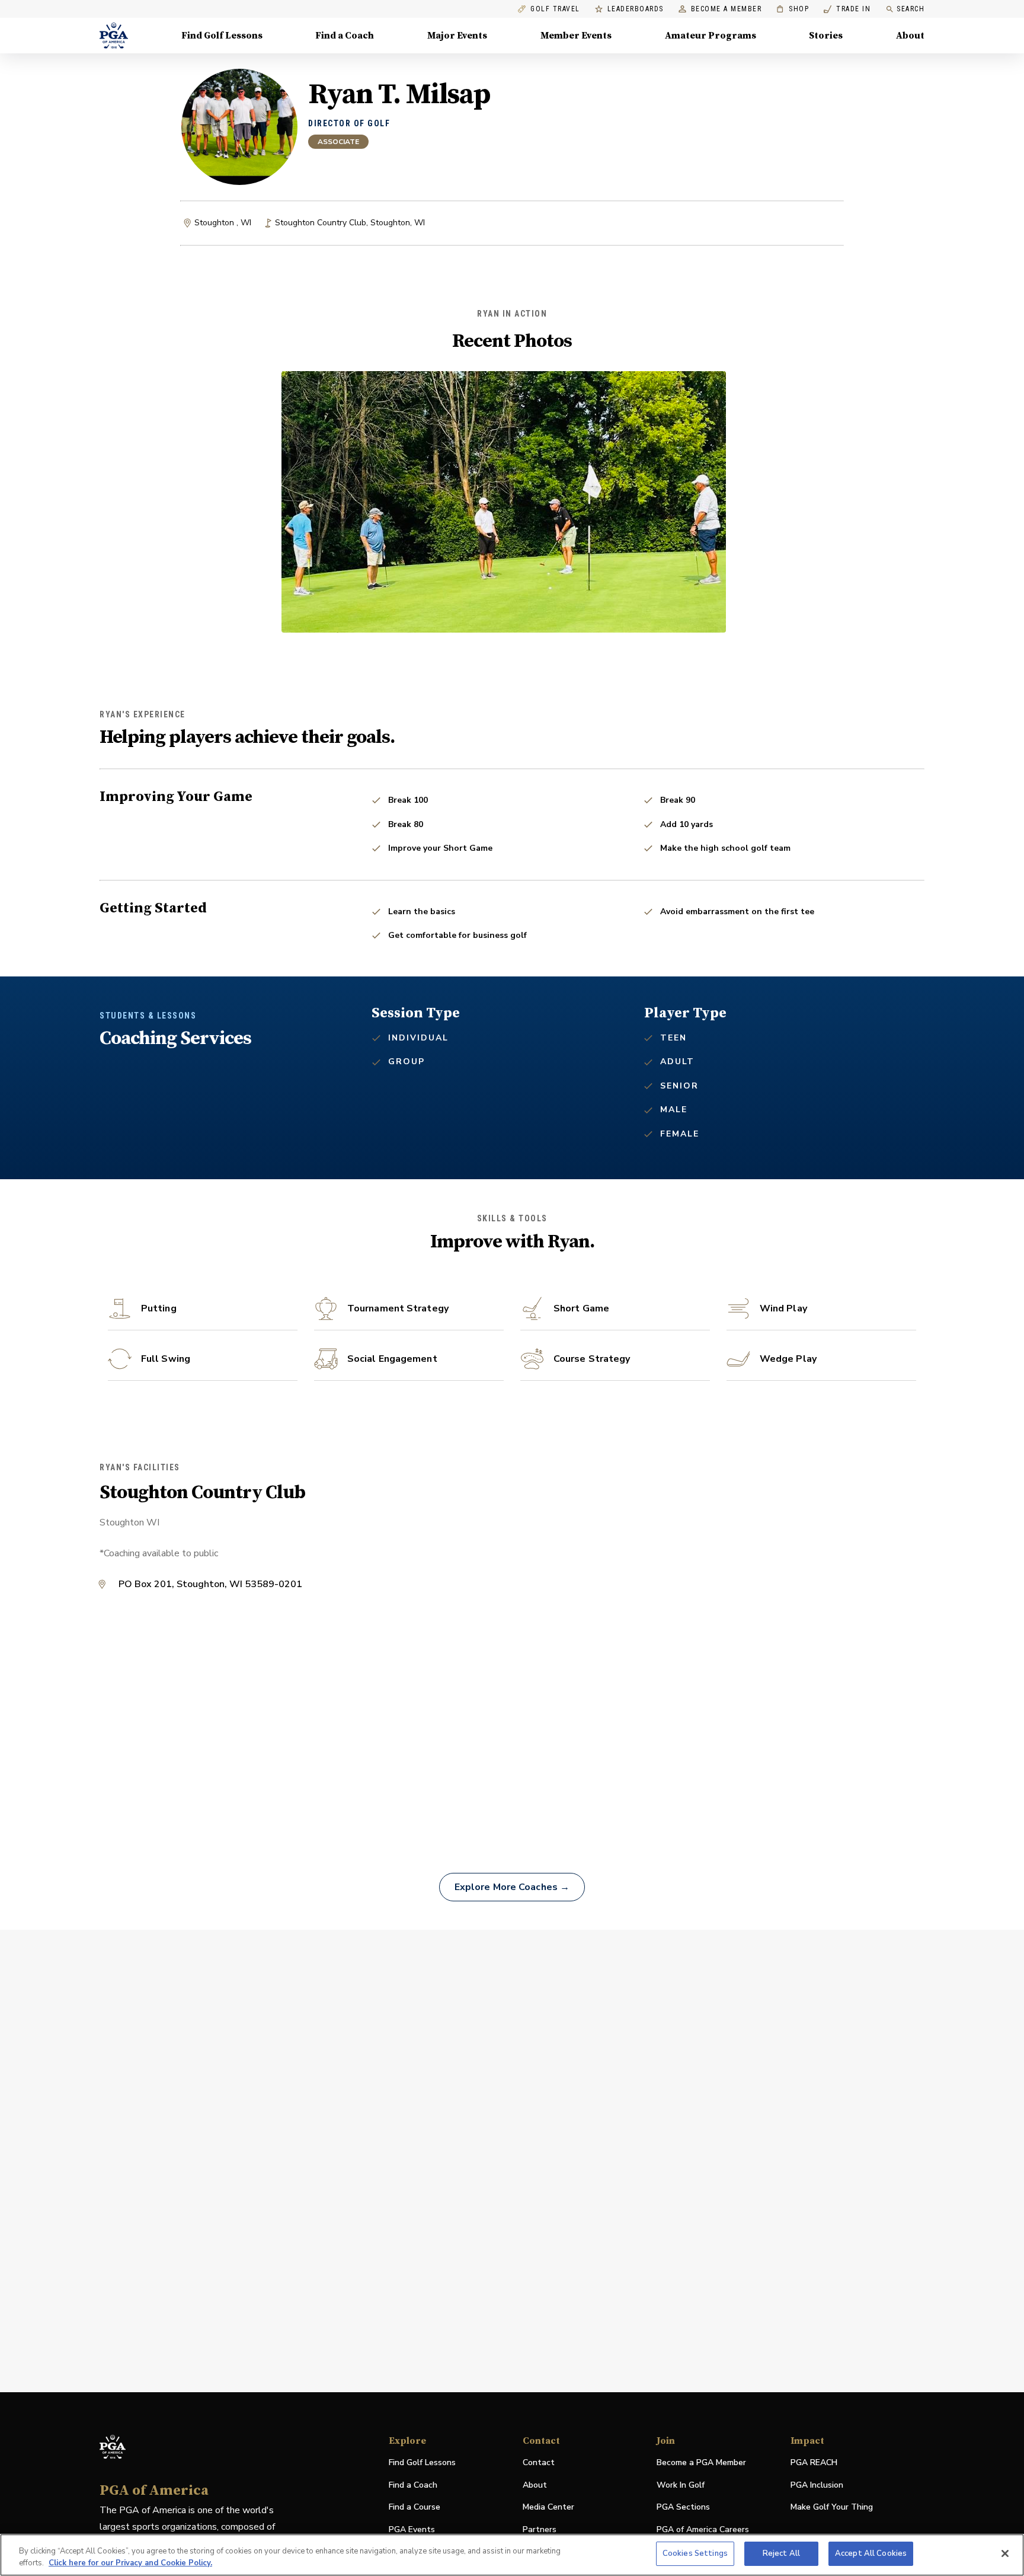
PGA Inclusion (817, 2485)
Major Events (457, 36)
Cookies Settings (695, 2553)
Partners (540, 2529)
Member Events (576, 36)
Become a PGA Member (701, 2462)
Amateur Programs (711, 36)
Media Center (548, 2508)
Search (911, 9)
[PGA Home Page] (114, 36)
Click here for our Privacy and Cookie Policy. (130, 2563)
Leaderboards (636, 9)
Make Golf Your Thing (832, 2508)
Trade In (847, 9)
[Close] (1005, 2553)
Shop (793, 9)
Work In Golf (681, 2485)
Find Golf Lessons (222, 36)
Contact (539, 2462)
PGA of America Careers (703, 2530)
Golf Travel (555, 9)
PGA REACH (814, 2463)
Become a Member (727, 9)
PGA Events (412, 2529)
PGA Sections (683, 2507)
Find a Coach (345, 36)
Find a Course (415, 2507)
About (910, 36)
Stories (826, 36)
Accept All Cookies (871, 2553)
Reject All (781, 2553)
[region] (512, 2555)
